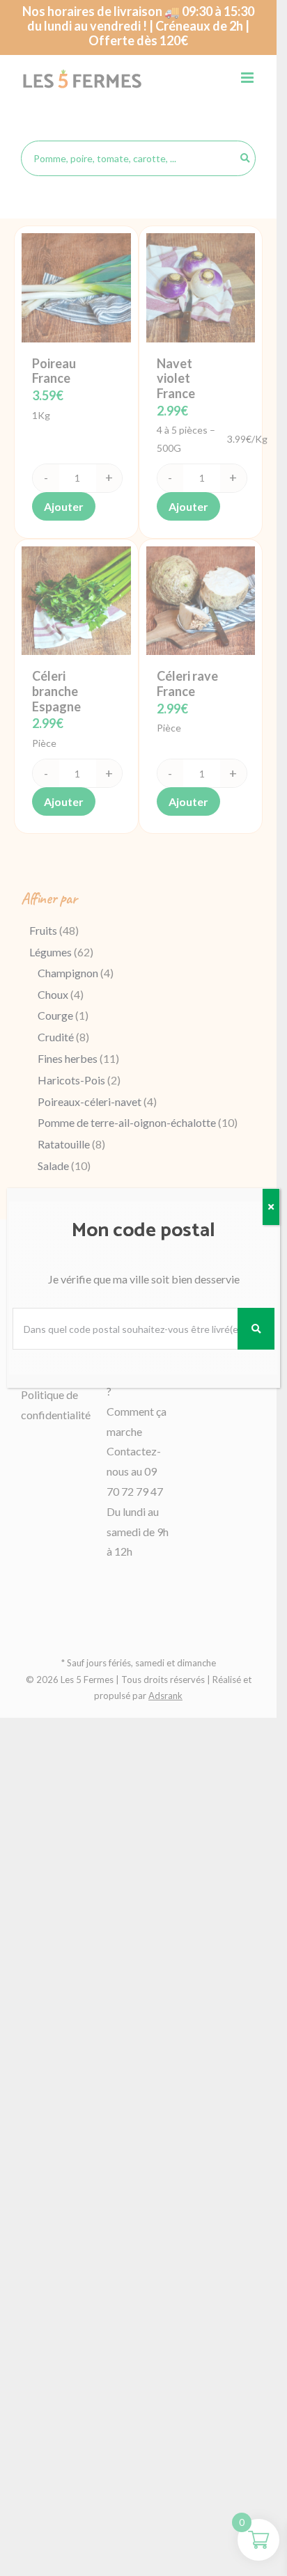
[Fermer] (271, 1207)
